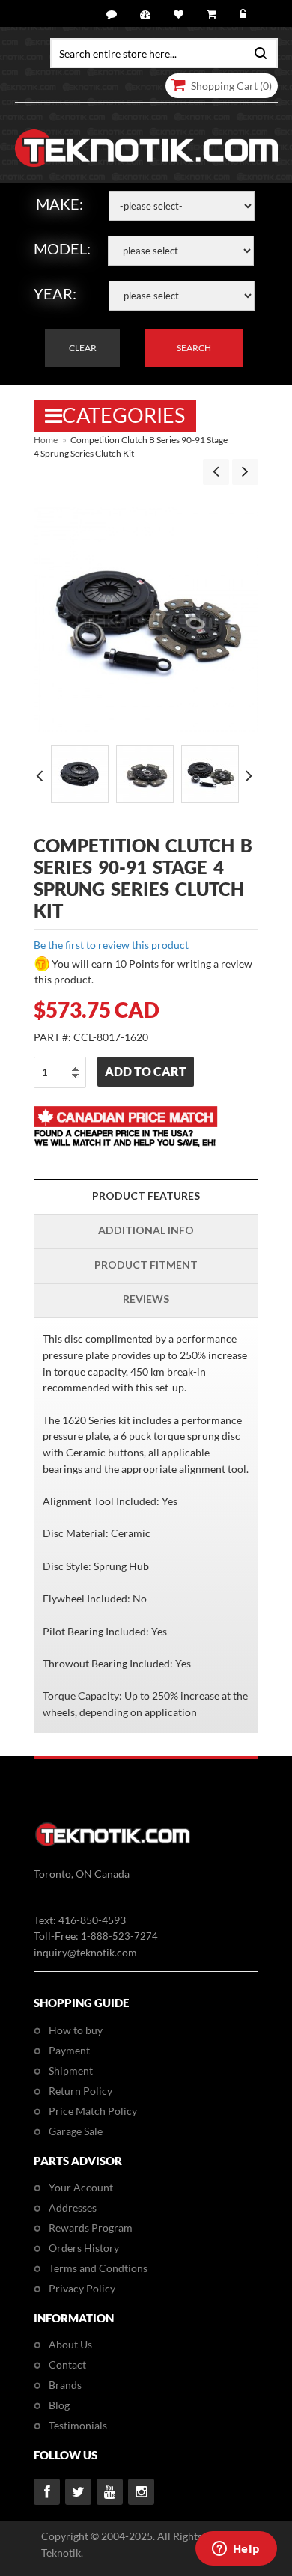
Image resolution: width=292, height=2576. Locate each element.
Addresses (73, 2207)
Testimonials (78, 2425)
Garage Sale (76, 2131)
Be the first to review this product (111, 945)
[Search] (258, 52)
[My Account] (147, 15)
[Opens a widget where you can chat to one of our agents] (236, 2550)
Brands (65, 2385)
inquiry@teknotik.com (85, 1952)
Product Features (146, 1196)
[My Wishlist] (181, 15)
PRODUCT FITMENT (146, 1264)
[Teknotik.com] (146, 149)
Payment (69, 2050)
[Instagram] (141, 2492)
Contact (67, 2365)
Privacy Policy (82, 2288)
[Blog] (114, 15)
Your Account (81, 2187)
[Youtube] (110, 2492)
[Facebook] (47, 2492)
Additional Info (146, 1230)
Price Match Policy (93, 2111)
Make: (60, 204)
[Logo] (113, 1844)
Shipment (71, 2070)
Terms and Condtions (98, 2268)
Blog (59, 2405)
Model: (62, 248)
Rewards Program (91, 2228)
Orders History (84, 2248)
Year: (55, 293)
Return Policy (80, 2091)
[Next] (245, 472)
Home (46, 440)
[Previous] (216, 472)
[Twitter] (78, 2492)
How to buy (76, 2030)
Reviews (146, 1299)
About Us (70, 2344)
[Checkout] (214, 15)
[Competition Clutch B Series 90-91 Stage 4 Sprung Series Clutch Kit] (80, 774)
